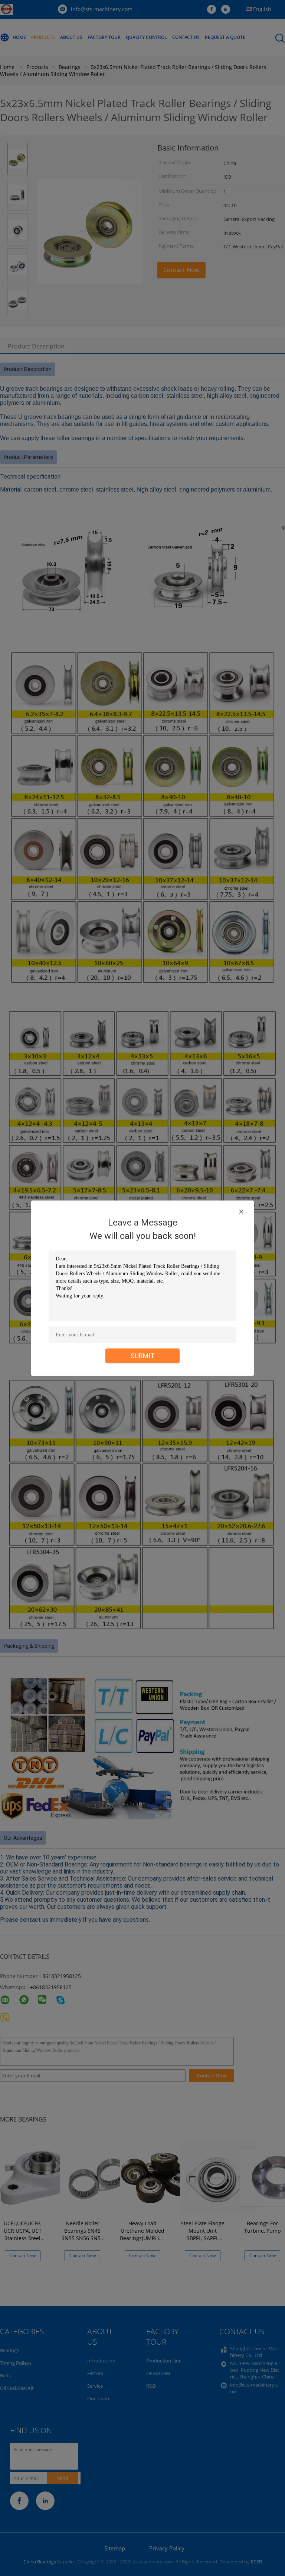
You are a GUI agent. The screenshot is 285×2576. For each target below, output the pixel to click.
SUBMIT (143, 1355)
